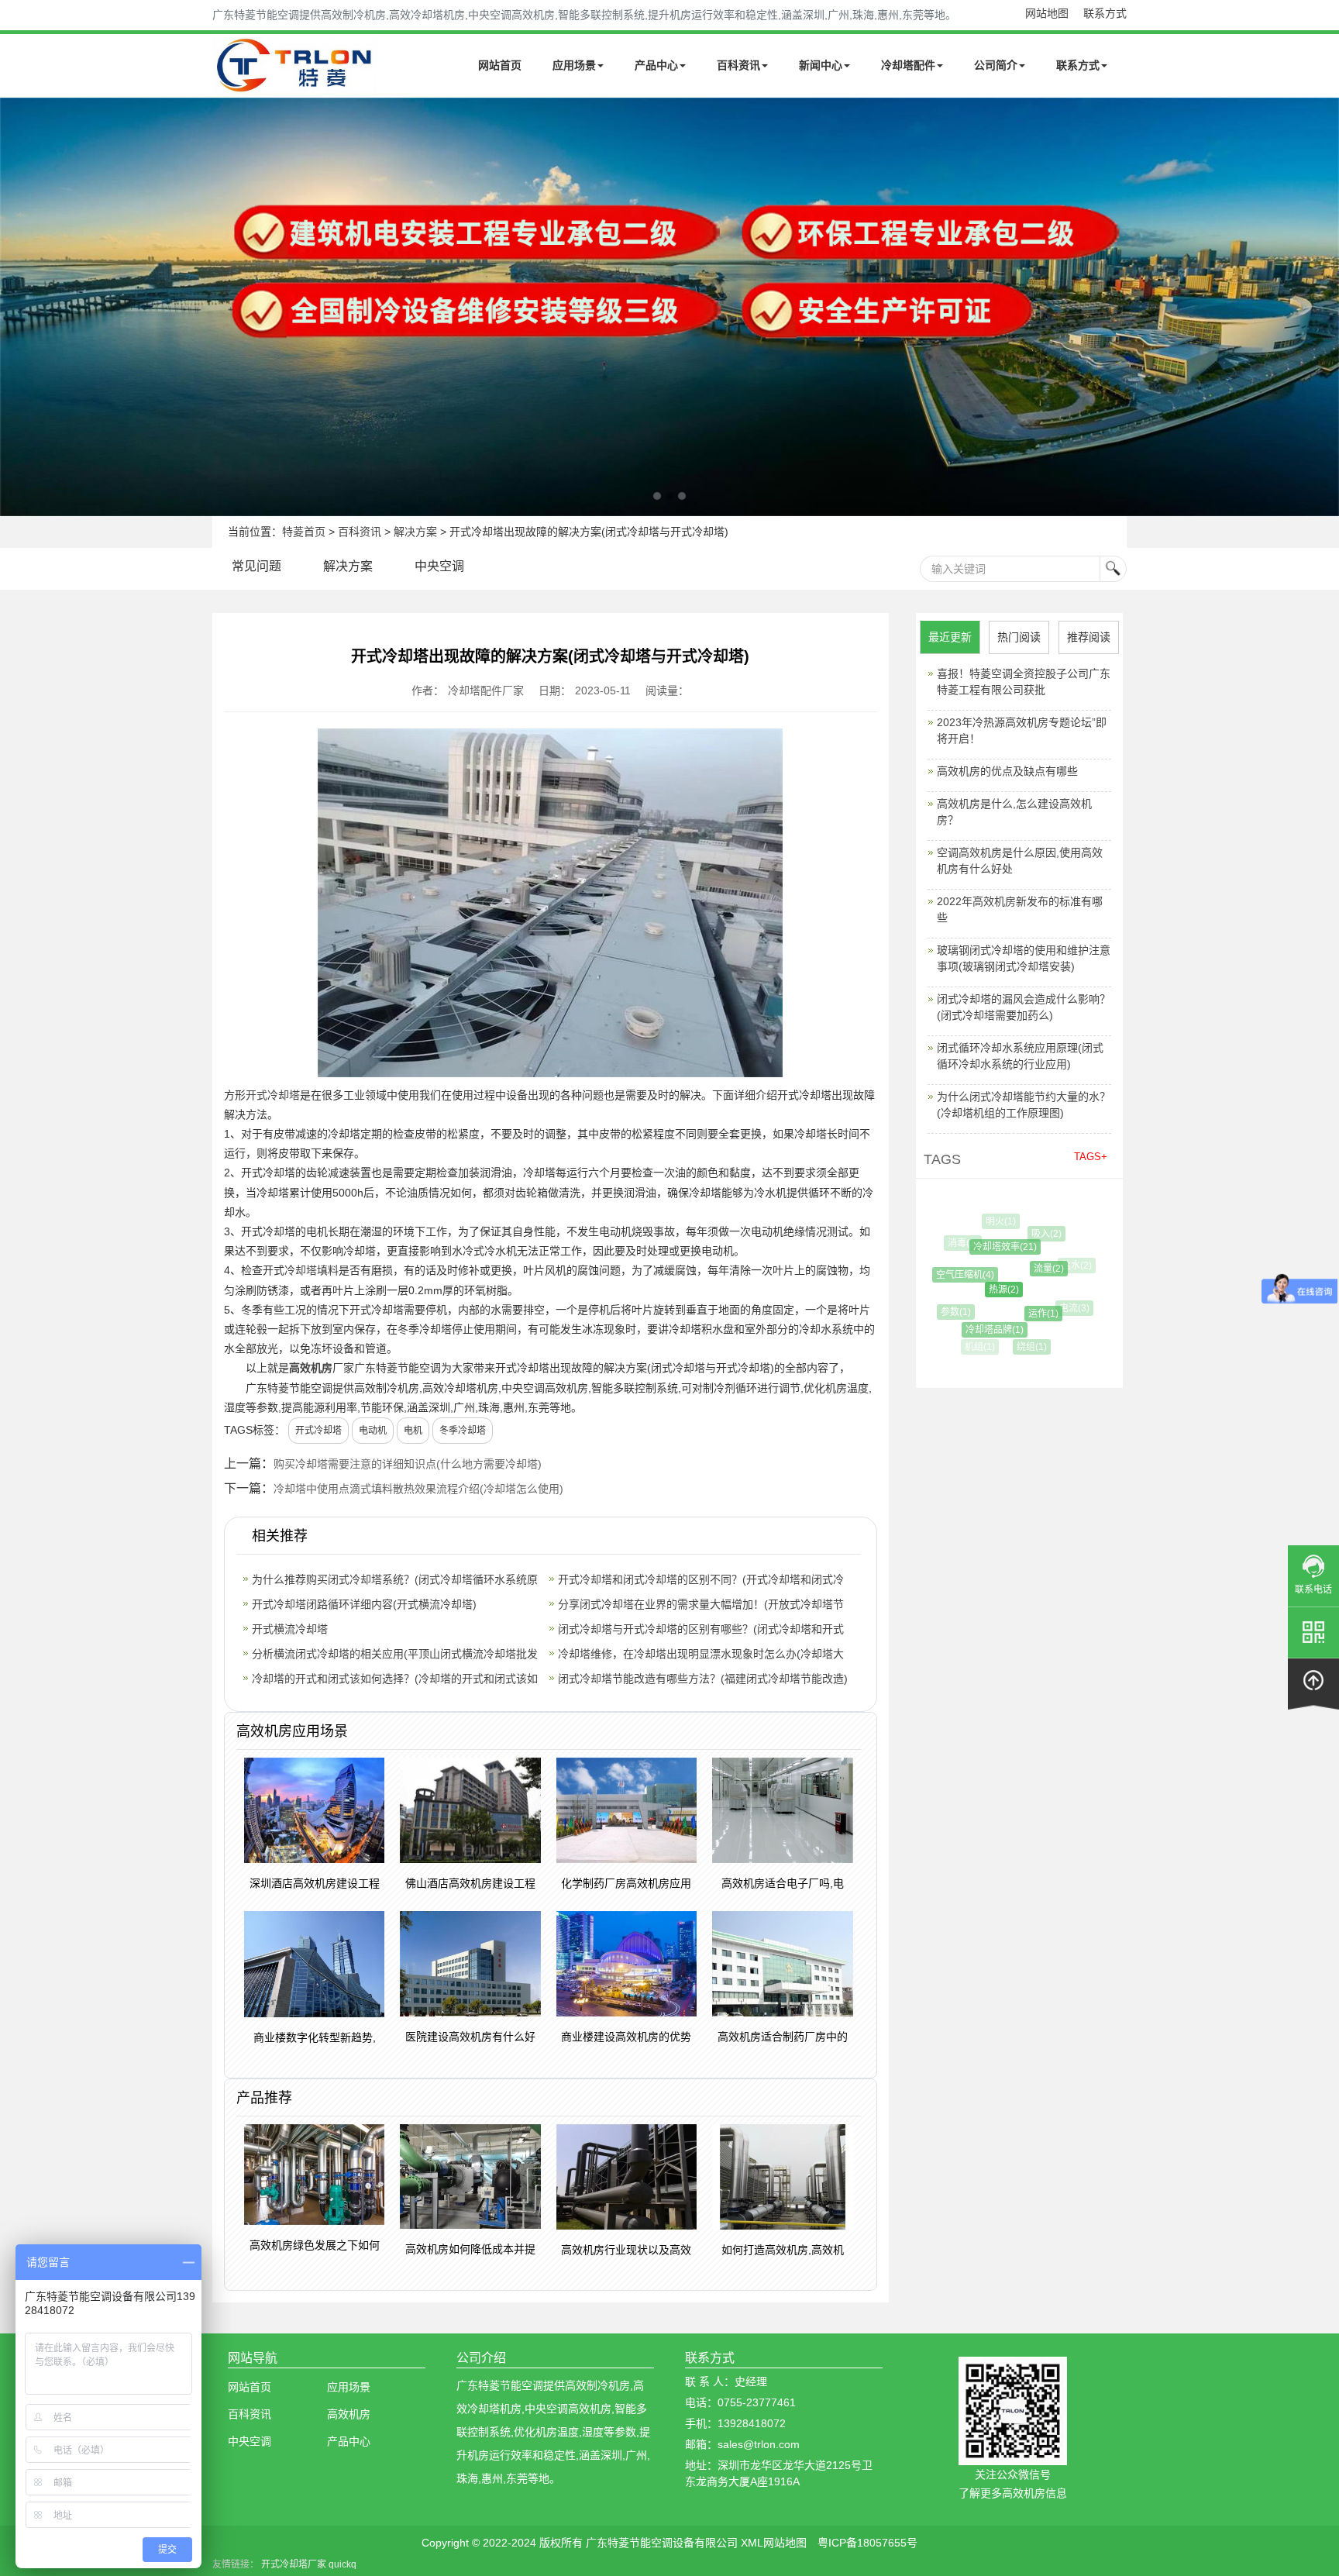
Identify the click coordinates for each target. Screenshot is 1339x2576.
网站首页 (500, 65)
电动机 (373, 1431)
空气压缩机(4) (951, 1275)
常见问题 (256, 566)
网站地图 (1047, 13)
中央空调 (439, 566)
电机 (413, 1431)
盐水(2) (1067, 1266)
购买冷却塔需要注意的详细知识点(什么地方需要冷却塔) (408, 1464)
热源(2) (981, 1290)
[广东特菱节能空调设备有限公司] (296, 84)
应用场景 (574, 65)
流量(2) (1027, 1269)
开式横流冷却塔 (290, 1629)
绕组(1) (1021, 1347)
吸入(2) (1034, 1234)
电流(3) (1062, 1308)
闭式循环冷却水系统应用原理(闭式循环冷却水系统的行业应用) (1020, 1056)
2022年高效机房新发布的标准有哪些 (1020, 909)
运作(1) (1022, 1314)
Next (15, 307)
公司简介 (996, 65)
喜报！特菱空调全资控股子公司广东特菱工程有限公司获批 (1024, 682)
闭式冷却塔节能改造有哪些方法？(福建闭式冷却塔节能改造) (703, 1679)
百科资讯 (738, 65)
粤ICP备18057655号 (867, 2543)
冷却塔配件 (908, 65)
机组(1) (978, 1347)
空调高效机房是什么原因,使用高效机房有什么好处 (1020, 861)
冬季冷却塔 (463, 1431)
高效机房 (311, 1368)
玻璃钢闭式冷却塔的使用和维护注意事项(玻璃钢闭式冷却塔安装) (1024, 958)
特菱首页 (304, 532)
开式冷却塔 (273, 1095)
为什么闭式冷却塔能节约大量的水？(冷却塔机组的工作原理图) (1024, 1105)
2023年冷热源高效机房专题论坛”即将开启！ (1022, 730)
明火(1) (995, 1221)
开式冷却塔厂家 (294, 2564)
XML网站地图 (774, 2543)
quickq (342, 2564)
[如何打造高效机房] (669, 307)
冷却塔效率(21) (986, 1247)
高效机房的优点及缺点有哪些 (1007, 771)
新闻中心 (821, 65)
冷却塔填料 (312, 1270)
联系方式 (1105, 13)
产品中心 (656, 65)
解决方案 (415, 532)
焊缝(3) (1060, 1336)
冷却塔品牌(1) (978, 1330)
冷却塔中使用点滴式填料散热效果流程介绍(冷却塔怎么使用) (418, 1489)
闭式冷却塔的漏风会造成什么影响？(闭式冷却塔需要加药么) (1024, 1007)
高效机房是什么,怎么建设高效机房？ (1014, 812)
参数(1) (948, 1312)
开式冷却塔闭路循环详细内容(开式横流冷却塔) (364, 1604)
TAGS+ (1091, 1157)
